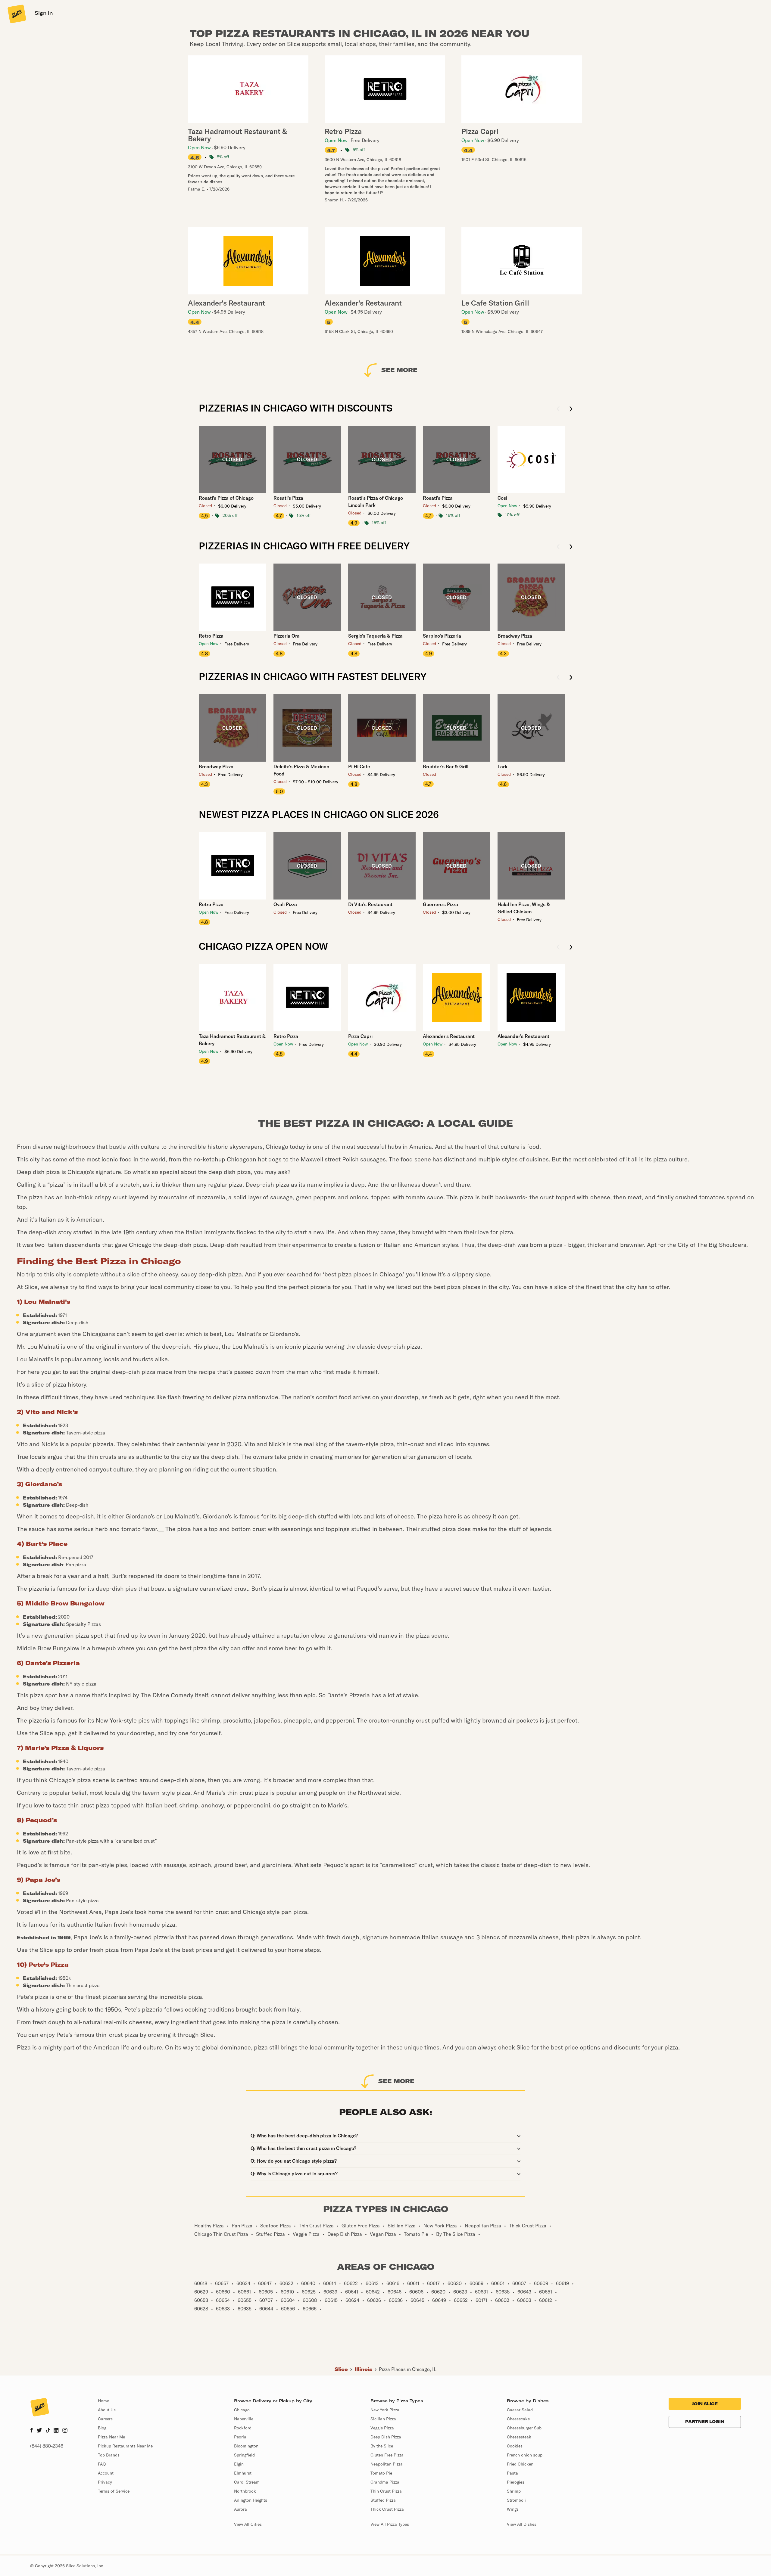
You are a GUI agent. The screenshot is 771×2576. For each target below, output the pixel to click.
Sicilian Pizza (383, 2419)
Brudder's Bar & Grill (446, 766)
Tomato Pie (381, 2473)
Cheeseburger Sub (524, 2428)
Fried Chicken (520, 2464)
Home (103, 2401)
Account (106, 2473)
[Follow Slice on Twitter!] (39, 2431)
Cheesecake (518, 2419)
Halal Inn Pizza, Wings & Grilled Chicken (524, 908)
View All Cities (248, 2524)
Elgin (239, 2464)
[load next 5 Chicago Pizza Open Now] (571, 948)
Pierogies (516, 2482)
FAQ (102, 2464)
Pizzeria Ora (287, 636)
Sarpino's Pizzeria (442, 636)
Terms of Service (114, 2491)
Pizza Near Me (111, 2437)
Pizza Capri (360, 1036)
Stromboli (516, 2500)
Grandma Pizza (385, 2482)
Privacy (105, 2482)
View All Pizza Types (390, 2524)
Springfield (244, 2455)
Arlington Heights (251, 2500)
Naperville (244, 2419)
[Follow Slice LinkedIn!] (56, 2431)
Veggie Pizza (382, 2428)
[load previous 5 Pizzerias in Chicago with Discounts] (558, 409)
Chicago (242, 2410)
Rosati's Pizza (288, 498)
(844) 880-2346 (47, 2446)
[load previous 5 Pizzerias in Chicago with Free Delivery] (558, 547)
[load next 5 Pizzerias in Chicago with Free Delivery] (571, 547)
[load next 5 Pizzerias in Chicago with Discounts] (571, 409)
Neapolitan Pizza (387, 2464)
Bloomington (246, 2446)
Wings (513, 2509)
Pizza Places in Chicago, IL (408, 2369)
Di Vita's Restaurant (370, 904)
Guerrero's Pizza (440, 904)
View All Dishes (522, 2524)
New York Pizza (385, 2410)
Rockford (243, 2428)
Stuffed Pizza (383, 2500)
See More (399, 370)
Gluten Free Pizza (387, 2455)
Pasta (512, 2473)
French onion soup (525, 2455)
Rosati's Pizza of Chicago (226, 498)
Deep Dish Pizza (386, 2437)
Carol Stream (247, 2482)
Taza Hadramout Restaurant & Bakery (232, 1040)
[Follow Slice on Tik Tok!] (48, 2431)
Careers (105, 2419)
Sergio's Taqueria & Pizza (375, 636)
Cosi (502, 498)
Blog (102, 2428)
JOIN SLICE (705, 2404)
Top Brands (109, 2455)
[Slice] (16, 14)
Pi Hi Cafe (359, 766)
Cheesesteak (519, 2437)
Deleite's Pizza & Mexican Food (301, 770)
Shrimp (514, 2491)
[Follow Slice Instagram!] (65, 2431)
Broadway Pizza (515, 636)
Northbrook (245, 2491)
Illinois (363, 2369)
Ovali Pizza (285, 904)
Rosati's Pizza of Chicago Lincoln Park (376, 502)
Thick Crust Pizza (387, 2509)
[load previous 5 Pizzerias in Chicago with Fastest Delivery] (558, 678)
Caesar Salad (520, 2410)
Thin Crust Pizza (386, 2491)
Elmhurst (243, 2473)
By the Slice (382, 2446)
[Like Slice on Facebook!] (31, 2431)
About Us (107, 2410)
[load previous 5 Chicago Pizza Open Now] (558, 948)
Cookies (515, 2446)
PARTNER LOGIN (705, 2422)
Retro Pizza (211, 636)
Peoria (240, 2437)
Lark (503, 766)
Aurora (240, 2509)
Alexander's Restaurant (449, 1036)
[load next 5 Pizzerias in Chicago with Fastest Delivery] (571, 678)
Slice (341, 2369)
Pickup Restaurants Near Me (125, 2446)
